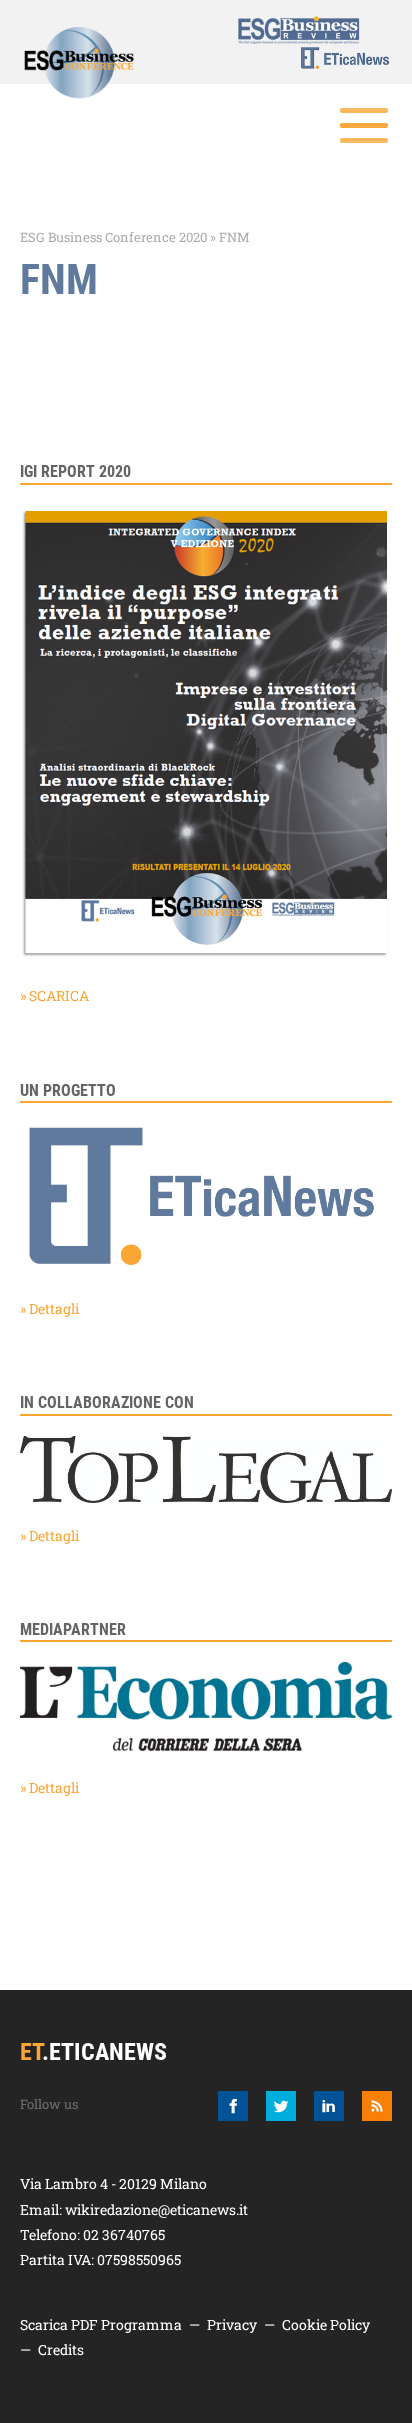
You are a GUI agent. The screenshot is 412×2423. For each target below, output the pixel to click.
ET (333, 58)
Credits (61, 2349)
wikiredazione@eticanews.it (156, 2209)
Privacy (232, 2324)
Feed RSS (377, 2106)
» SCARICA (54, 995)
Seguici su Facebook (233, 2106)
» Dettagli (49, 1308)
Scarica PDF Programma (101, 2324)
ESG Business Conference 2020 (113, 237)
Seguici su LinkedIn (329, 2106)
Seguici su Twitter (281, 2106)
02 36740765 (124, 2234)
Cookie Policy (326, 2324)
